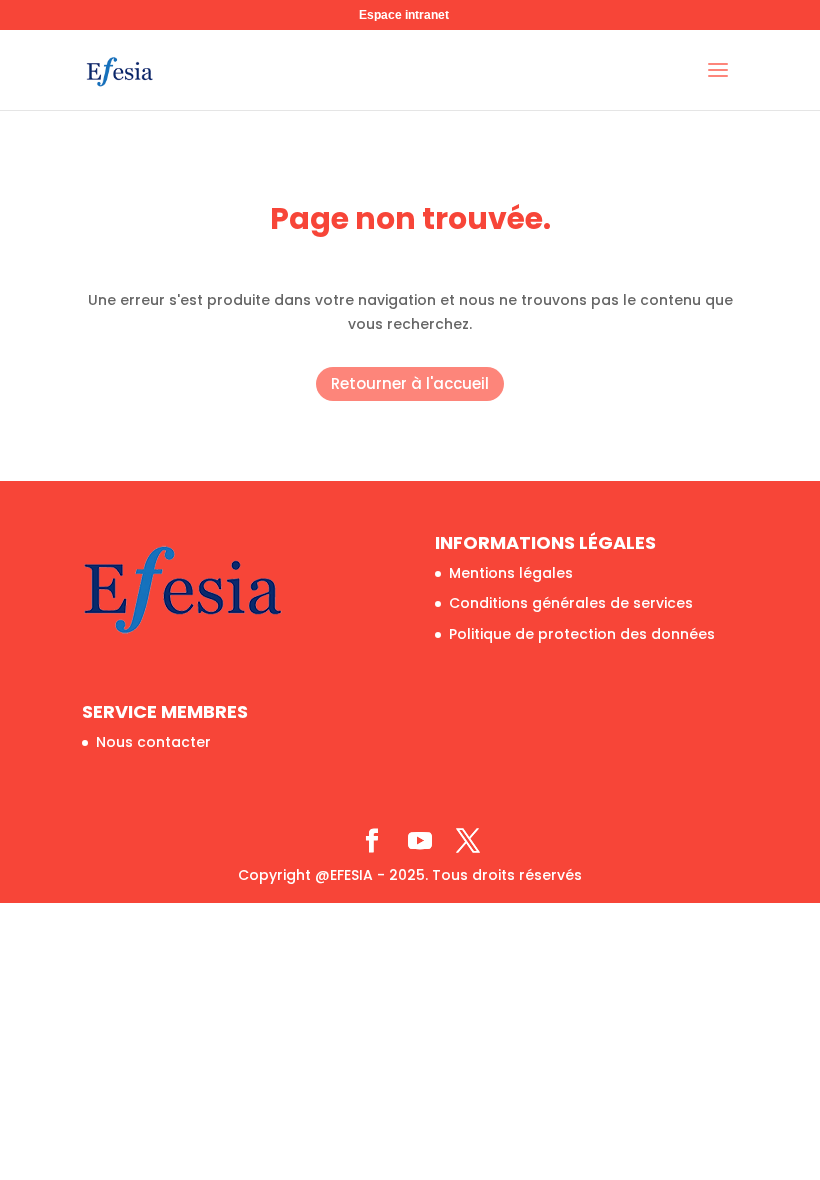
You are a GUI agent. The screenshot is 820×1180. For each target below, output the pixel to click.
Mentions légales (511, 573)
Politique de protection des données (582, 634)
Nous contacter (153, 742)
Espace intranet (404, 15)
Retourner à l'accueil (410, 383)
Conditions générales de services (571, 603)
